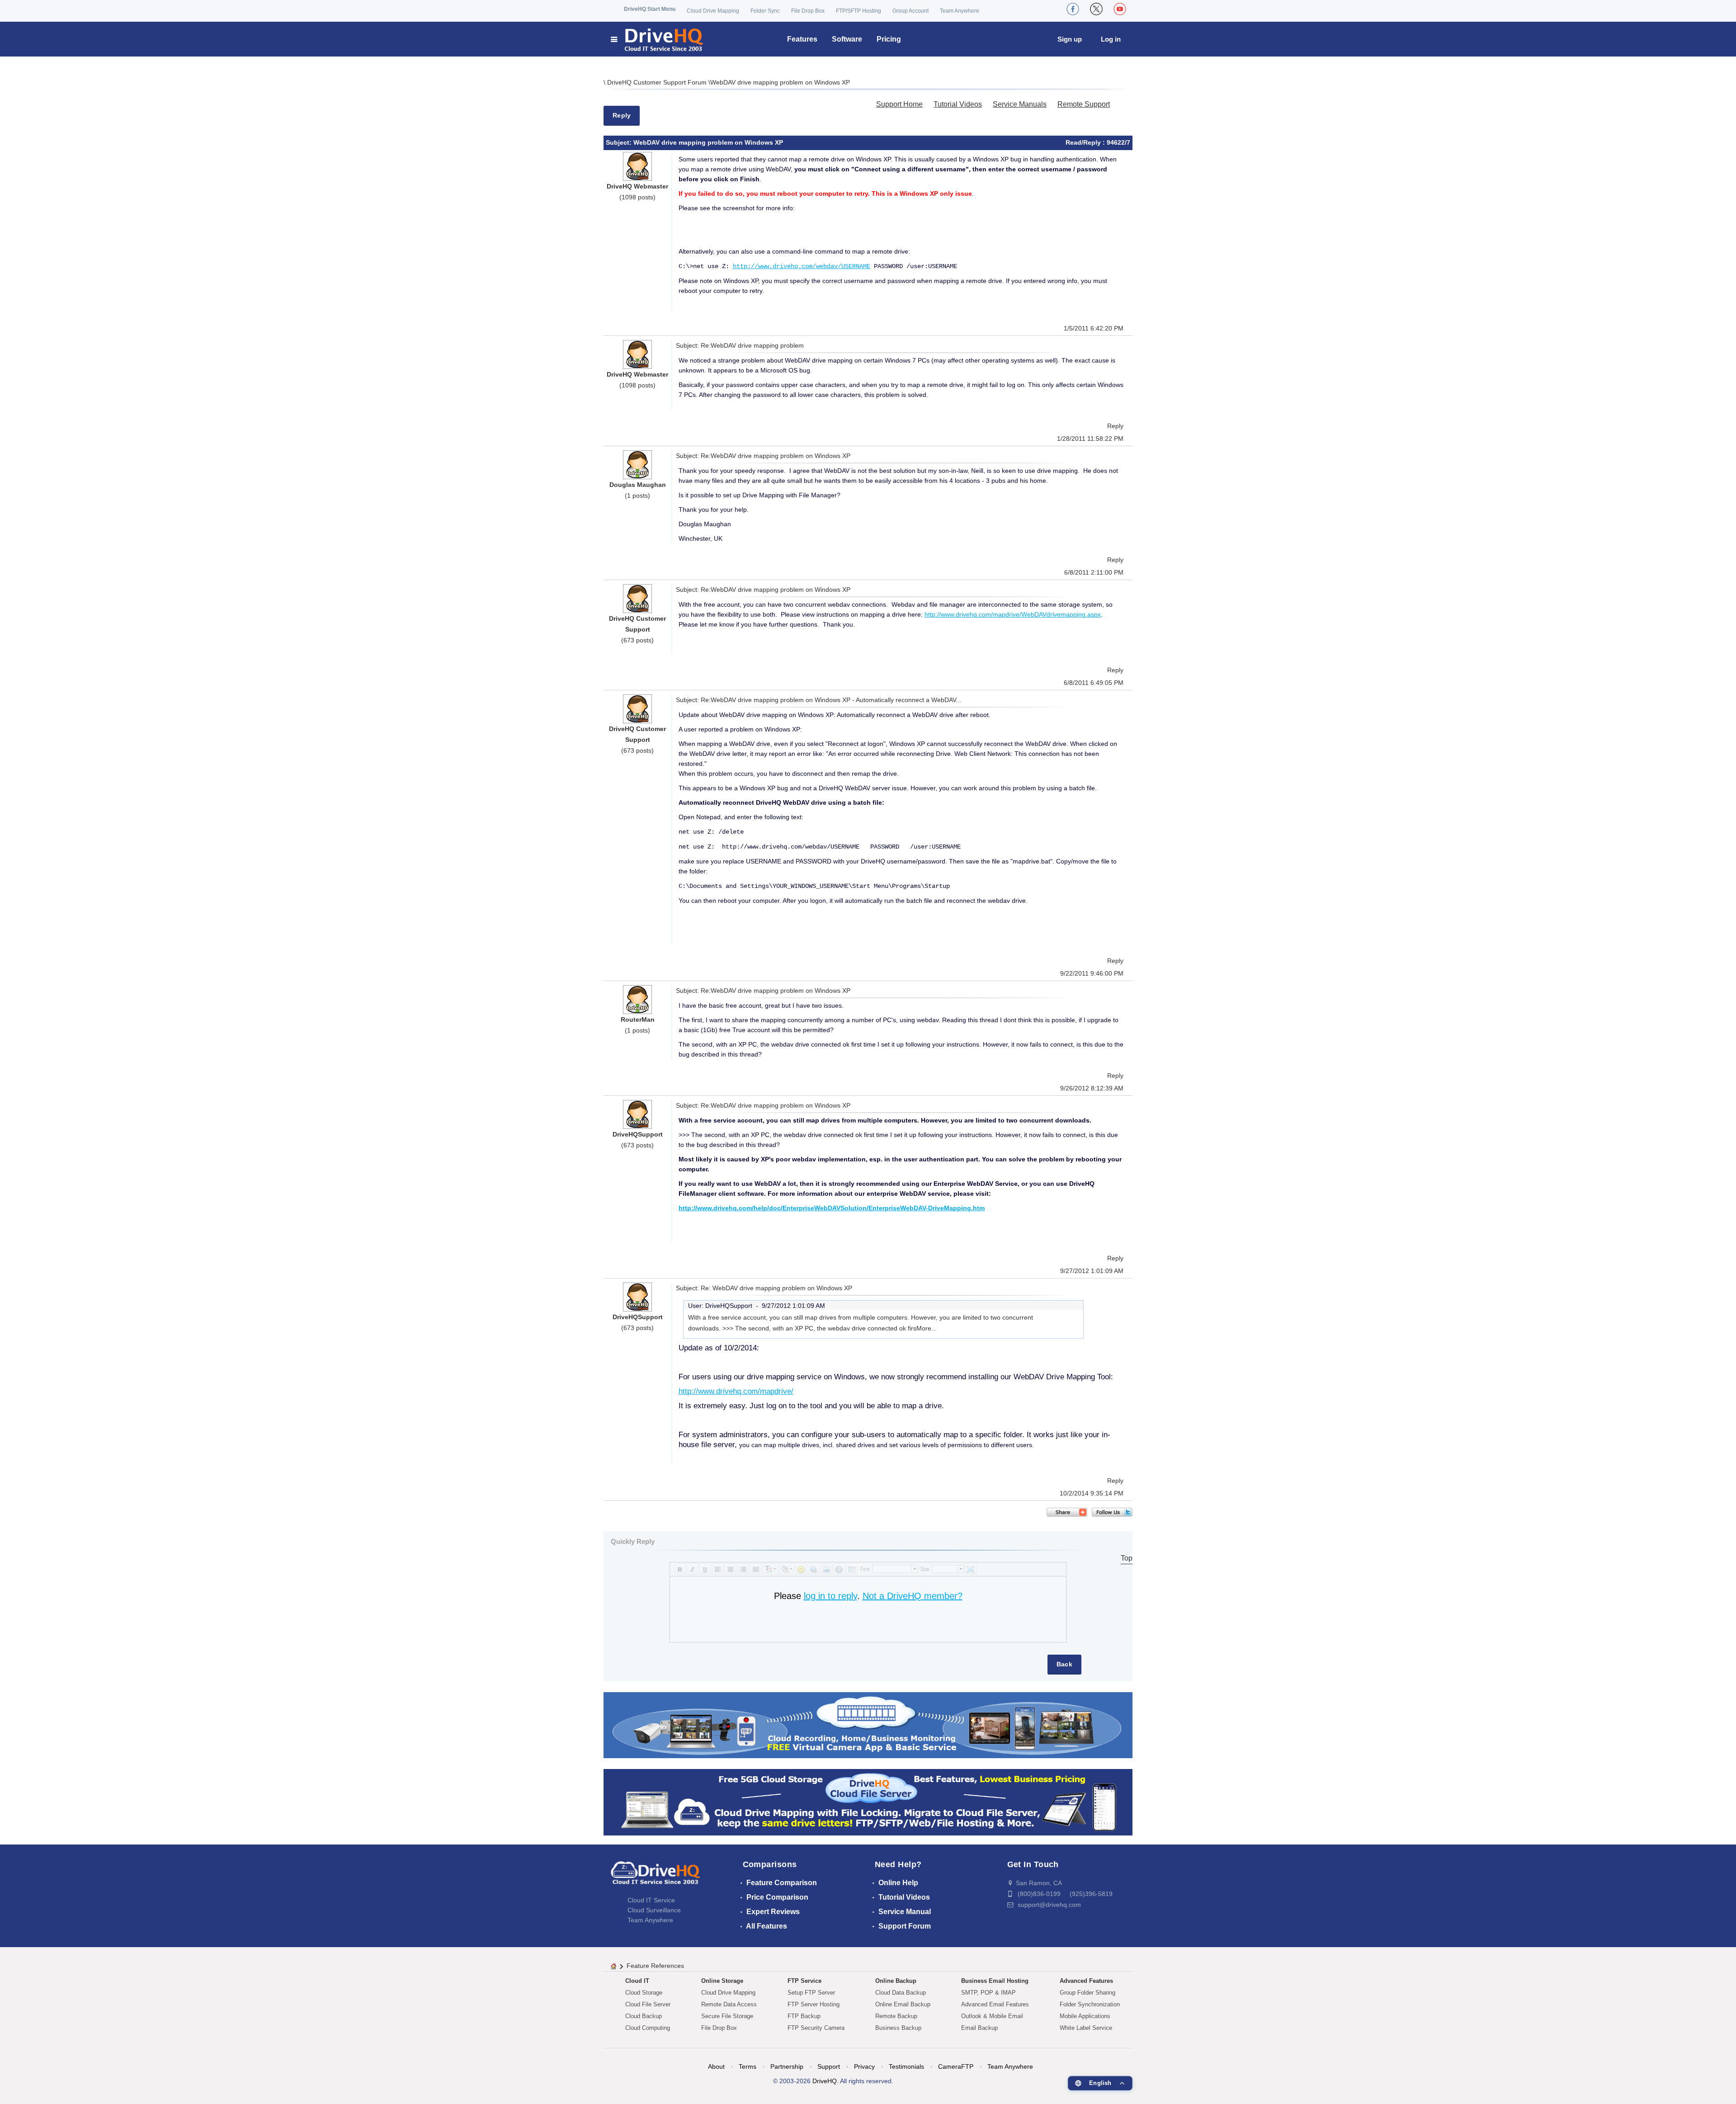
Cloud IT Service (651, 1900)
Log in (1111, 39)
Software (847, 39)
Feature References (655, 1966)
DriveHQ (825, 2081)
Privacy (864, 2066)
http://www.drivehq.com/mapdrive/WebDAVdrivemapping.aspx (1013, 614)
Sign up (1070, 39)
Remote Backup (896, 2016)
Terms (748, 2066)
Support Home (899, 104)
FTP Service (804, 1981)
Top (1127, 1558)
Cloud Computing (648, 2028)
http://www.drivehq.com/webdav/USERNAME (802, 266)
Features (802, 39)
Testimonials (906, 2066)
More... (927, 1328)
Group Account (910, 11)
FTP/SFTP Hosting (859, 11)
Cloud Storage (644, 1993)
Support (829, 2066)
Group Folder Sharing (1087, 1993)
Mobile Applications (1085, 2016)
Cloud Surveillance (654, 1910)
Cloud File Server (648, 2004)
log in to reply (830, 1596)
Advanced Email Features (995, 2004)
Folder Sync (765, 11)
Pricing (889, 39)
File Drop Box (808, 11)
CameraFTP (956, 2066)
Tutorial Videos (958, 104)
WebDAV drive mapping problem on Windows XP (780, 82)
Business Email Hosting (995, 1981)
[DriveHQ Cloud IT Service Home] (658, 39)
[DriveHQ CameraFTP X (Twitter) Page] (1096, 9)
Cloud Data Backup (901, 1993)
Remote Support (1084, 104)
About (716, 2066)
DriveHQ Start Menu (650, 9)
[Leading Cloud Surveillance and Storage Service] (868, 1724)
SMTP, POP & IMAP (988, 1993)
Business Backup (898, 2028)
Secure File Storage (727, 2016)
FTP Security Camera (816, 2028)
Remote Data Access (729, 2004)
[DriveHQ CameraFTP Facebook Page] (1073, 9)
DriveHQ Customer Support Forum (658, 82)
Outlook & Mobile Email (992, 2016)
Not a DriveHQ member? (913, 1596)
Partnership (787, 2066)
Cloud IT (637, 1981)
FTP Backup (804, 2016)
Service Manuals (1020, 104)
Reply (622, 115)
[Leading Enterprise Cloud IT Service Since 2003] (868, 1802)
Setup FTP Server (811, 1993)
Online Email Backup (903, 2004)
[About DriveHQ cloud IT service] (656, 1877)
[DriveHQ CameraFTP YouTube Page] (1120, 9)
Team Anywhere (960, 11)
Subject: (620, 142)
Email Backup (979, 2028)
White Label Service (1086, 2028)
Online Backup (896, 1981)
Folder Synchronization (1090, 2004)
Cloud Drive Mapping (713, 11)
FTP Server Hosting (814, 2004)
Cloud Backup (644, 2016)
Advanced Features (1086, 1981)
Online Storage (722, 1981)
